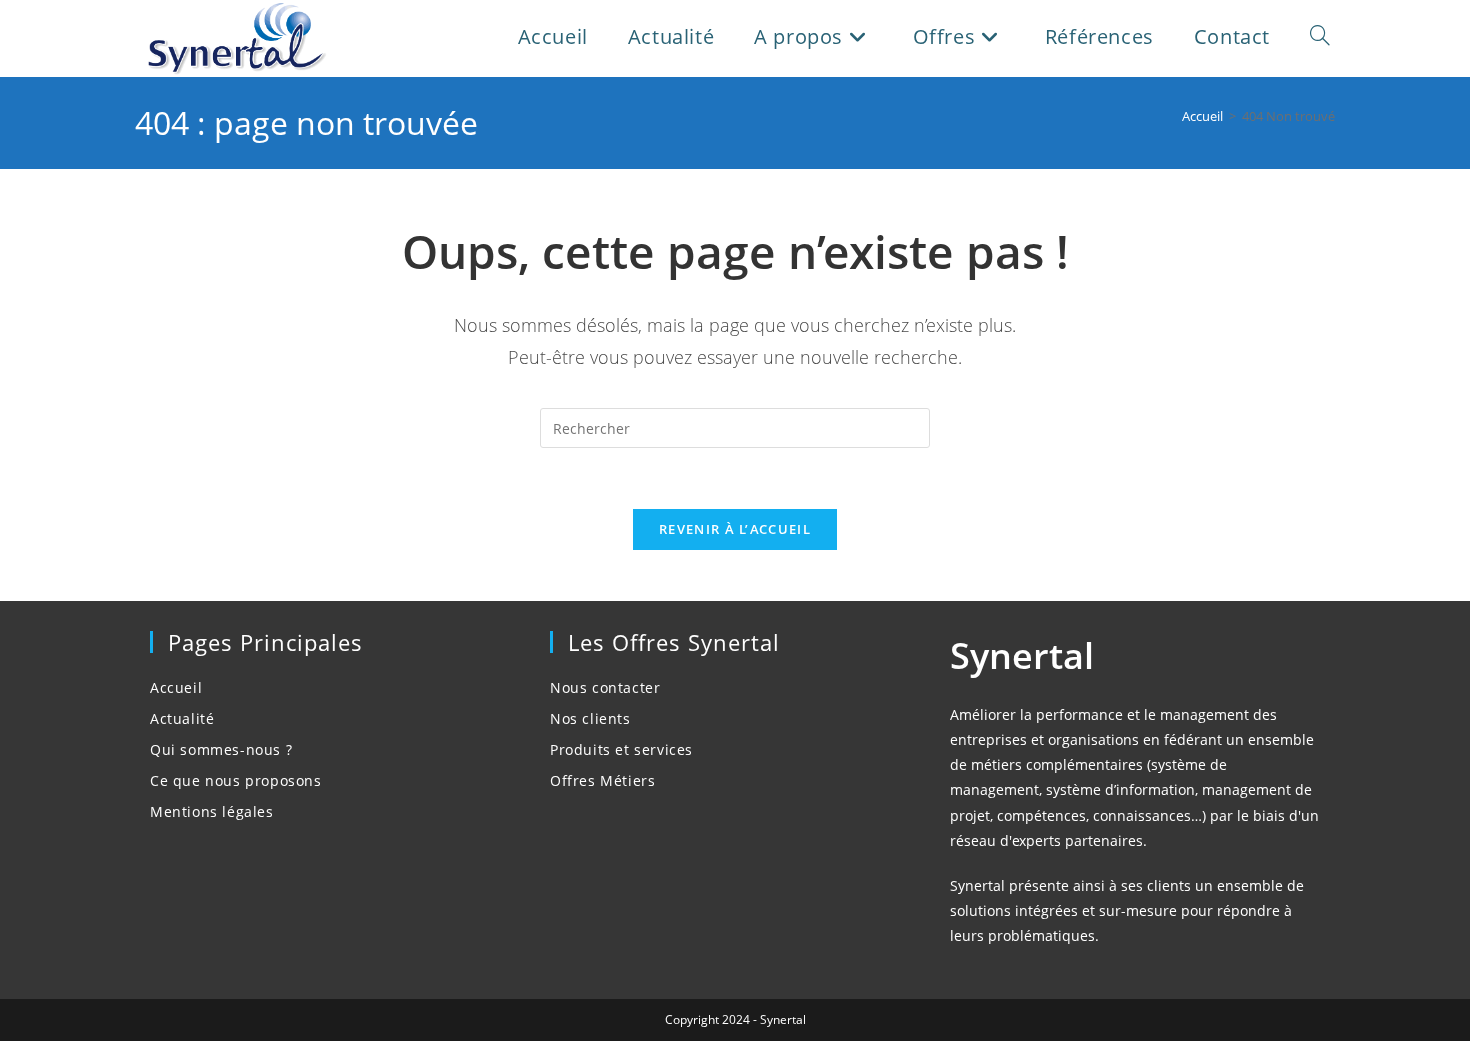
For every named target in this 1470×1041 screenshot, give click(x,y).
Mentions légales (212, 811)
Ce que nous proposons (236, 780)
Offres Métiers (602, 780)
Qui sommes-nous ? (221, 749)
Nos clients (590, 718)
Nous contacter (605, 687)
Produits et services (621, 749)
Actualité (182, 718)
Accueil (176, 687)
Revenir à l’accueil (735, 529)
